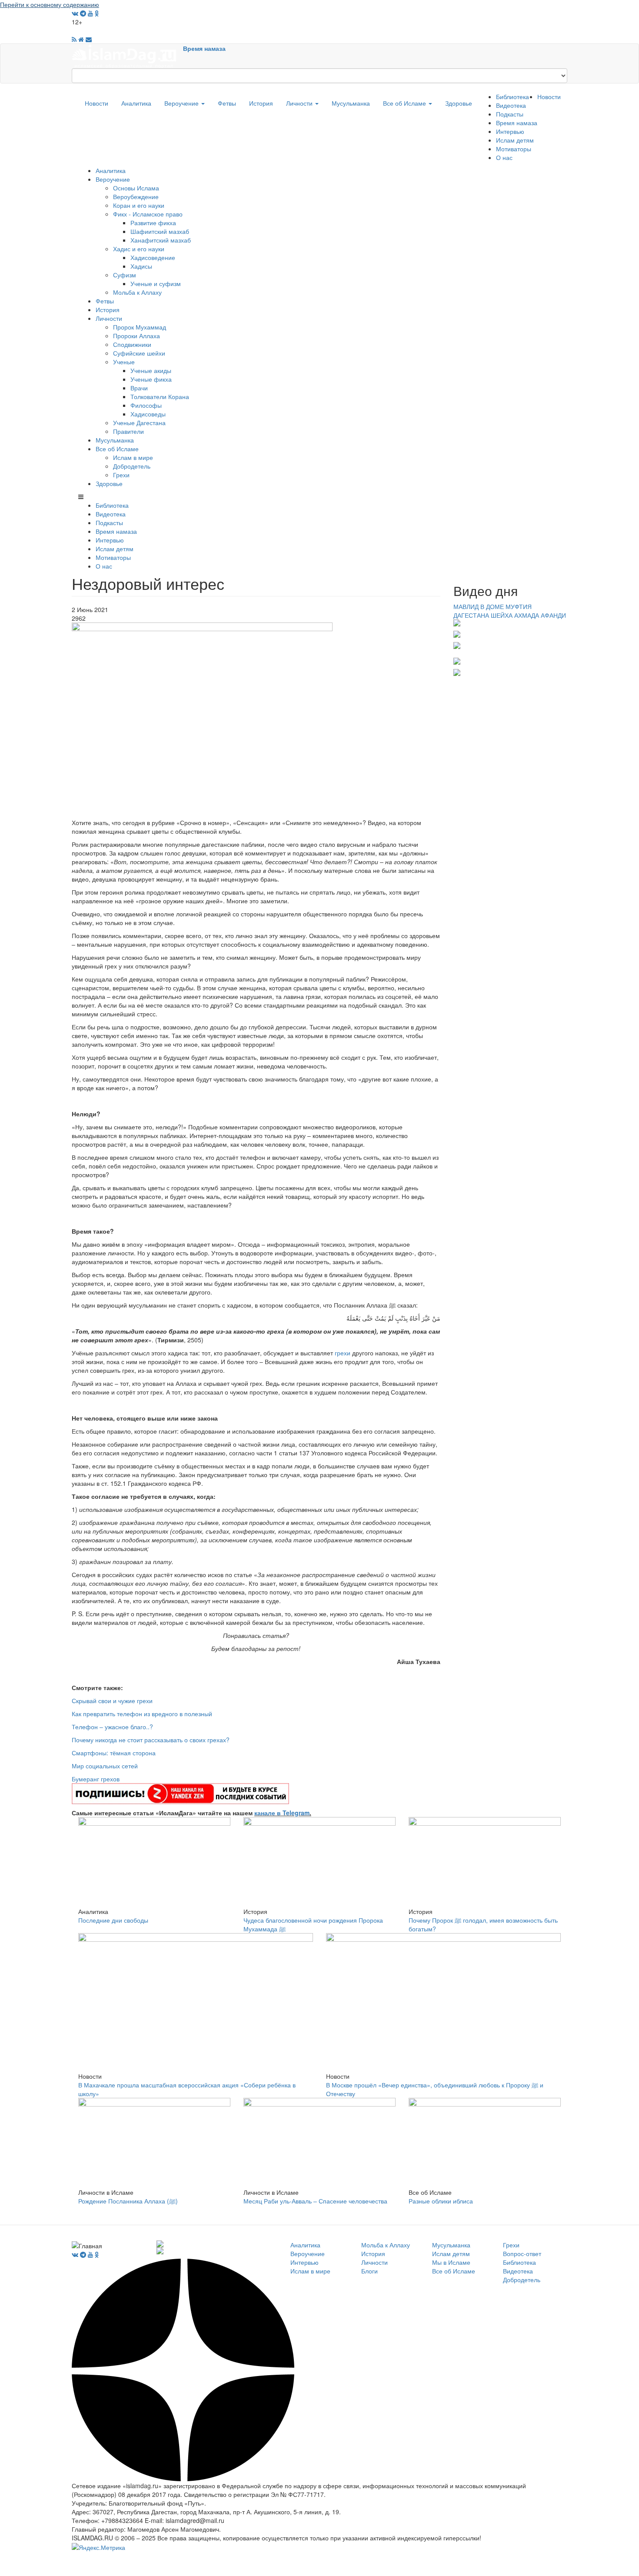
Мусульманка (351, 103)
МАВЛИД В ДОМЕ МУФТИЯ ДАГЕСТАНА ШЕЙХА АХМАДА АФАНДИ (510, 611)
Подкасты (510, 114)
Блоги (369, 2271)
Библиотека (513, 97)
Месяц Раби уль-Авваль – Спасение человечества (315, 2201)
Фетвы (227, 103)
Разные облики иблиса (441, 2201)
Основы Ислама (136, 188)
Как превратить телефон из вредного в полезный (142, 1714)
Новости (97, 103)
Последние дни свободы (113, 1920)
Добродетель (132, 466)
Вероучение (182, 103)
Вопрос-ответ (522, 2253)
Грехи (121, 475)
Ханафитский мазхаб (161, 240)
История (261, 103)
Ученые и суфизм (156, 283)
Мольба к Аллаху (137, 292)
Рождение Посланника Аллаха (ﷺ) (128, 2201)
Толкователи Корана (160, 396)
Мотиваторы (514, 149)
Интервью (510, 131)
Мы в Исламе (451, 2262)
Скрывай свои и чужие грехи (112, 1701)
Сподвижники (132, 344)
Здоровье (459, 103)
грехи (343, 1353)
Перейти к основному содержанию (50, 4)
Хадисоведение (153, 257)
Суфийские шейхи (139, 353)
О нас (504, 157)
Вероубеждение (136, 196)
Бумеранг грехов (96, 1779)
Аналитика (136, 103)
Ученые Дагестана (139, 423)
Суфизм (125, 275)
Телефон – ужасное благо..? (112, 1727)
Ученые (124, 362)
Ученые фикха (151, 379)
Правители (128, 431)
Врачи (139, 388)
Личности (300, 103)
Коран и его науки (139, 205)
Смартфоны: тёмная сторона (114, 1753)
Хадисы (141, 266)
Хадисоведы (148, 414)
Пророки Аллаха (136, 336)
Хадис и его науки (139, 249)
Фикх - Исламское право (148, 214)
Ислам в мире (133, 457)
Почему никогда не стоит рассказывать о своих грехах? (151, 1740)
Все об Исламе (405, 103)
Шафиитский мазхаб (160, 231)
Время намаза (204, 48)
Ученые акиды (151, 370)
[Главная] (127, 55)
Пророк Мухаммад (140, 327)
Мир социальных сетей (105, 1766)
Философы (146, 405)
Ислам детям (515, 140)
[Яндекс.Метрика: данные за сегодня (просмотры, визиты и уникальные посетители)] (98, 2547)
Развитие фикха (153, 223)
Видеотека (511, 105)
